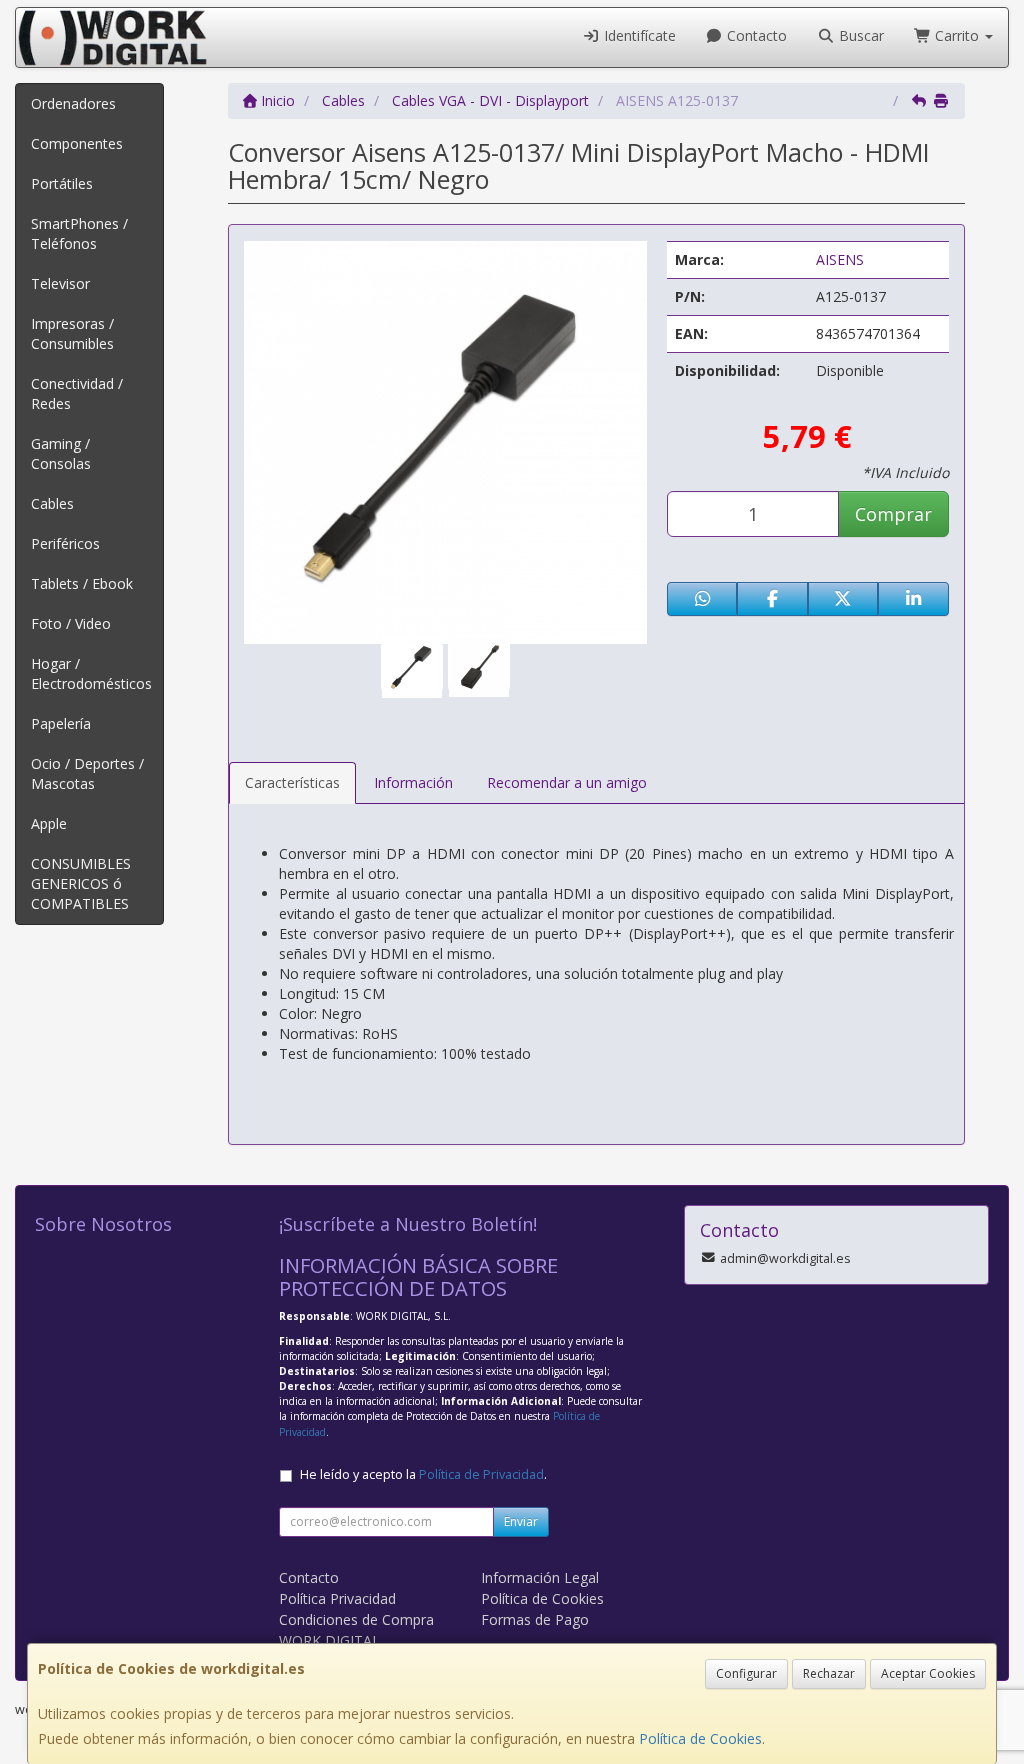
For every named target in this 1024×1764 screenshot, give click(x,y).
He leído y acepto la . (423, 1474)
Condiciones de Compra (356, 1619)
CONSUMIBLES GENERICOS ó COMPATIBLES (81, 883)
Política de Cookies (700, 1738)
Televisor (60, 283)
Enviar (521, 1521)
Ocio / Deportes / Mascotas (87, 773)
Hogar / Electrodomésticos (91, 673)
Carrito (957, 35)
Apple (49, 823)
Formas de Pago (535, 1619)
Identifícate (638, 35)
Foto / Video (71, 623)
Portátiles (62, 183)
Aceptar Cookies (928, 1673)
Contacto (755, 35)
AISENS (840, 259)
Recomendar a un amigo (567, 782)
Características (292, 782)
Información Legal (540, 1577)
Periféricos (65, 543)
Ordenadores (73, 103)
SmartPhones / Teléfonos (79, 233)
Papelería (61, 723)
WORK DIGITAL (329, 1640)
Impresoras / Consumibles (72, 333)
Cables (52, 503)
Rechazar (829, 1673)
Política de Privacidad (481, 1474)
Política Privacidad (337, 1598)
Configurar (746, 1673)
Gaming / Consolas (61, 453)
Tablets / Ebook (82, 583)
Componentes (77, 143)
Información (413, 782)
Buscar (859, 35)
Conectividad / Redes (77, 393)
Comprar (893, 514)
